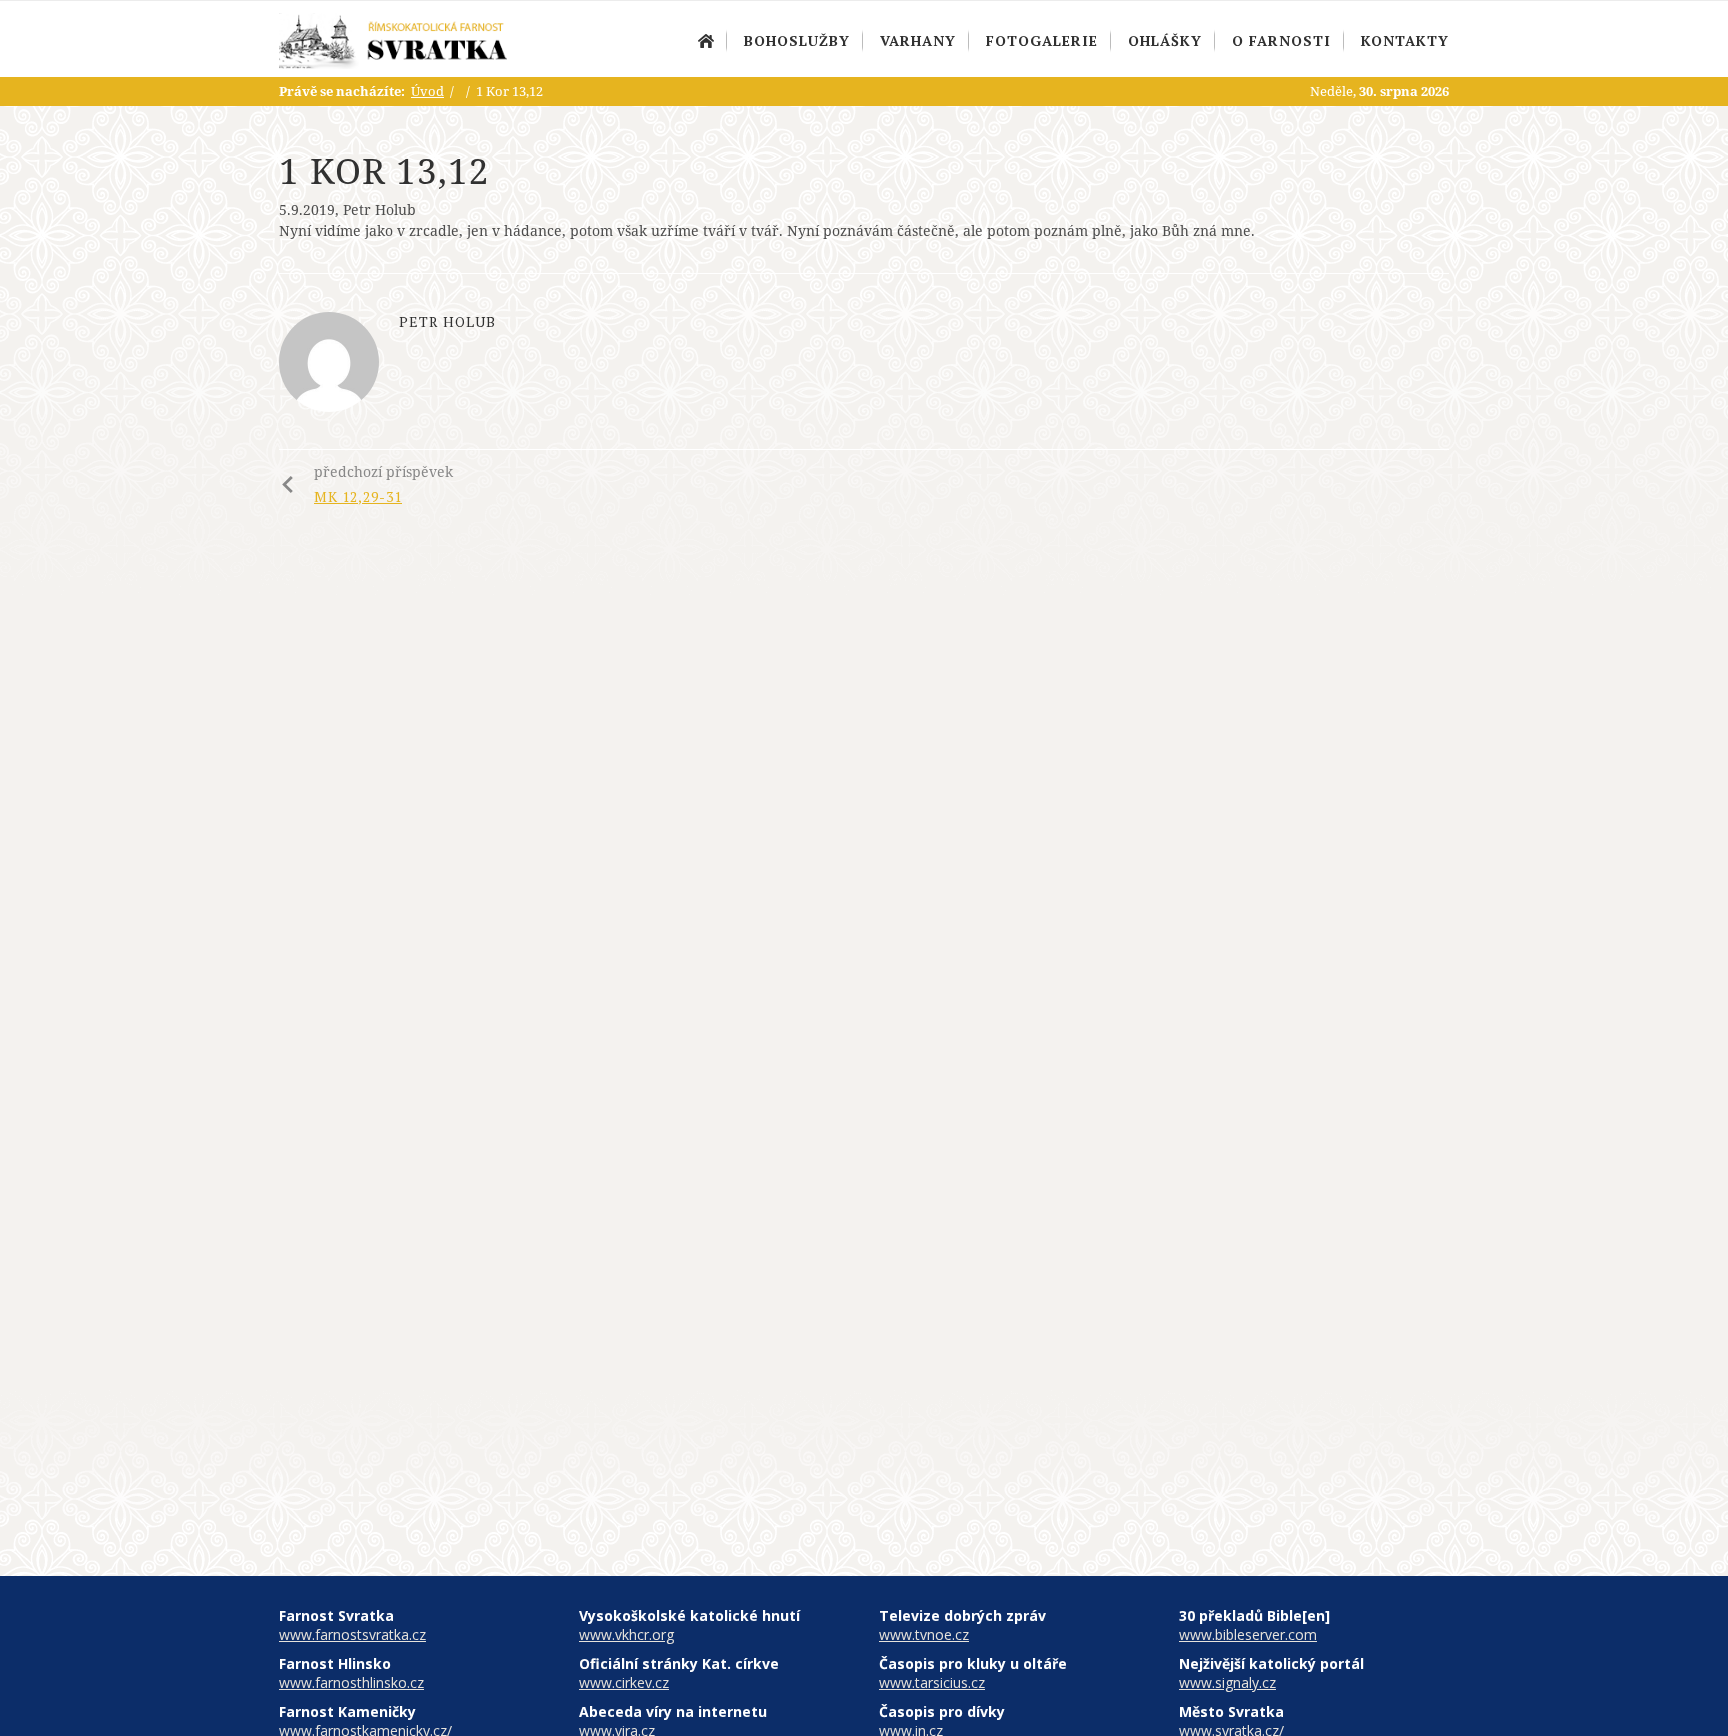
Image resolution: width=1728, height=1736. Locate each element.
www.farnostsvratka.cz (352, 1634)
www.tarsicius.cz (932, 1682)
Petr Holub (379, 209)
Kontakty (1405, 40)
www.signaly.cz (1227, 1682)
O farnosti (1281, 40)
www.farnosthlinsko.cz (351, 1682)
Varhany (918, 40)
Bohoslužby (797, 40)
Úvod (706, 41)
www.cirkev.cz (624, 1682)
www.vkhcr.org (626, 1634)
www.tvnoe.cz (924, 1634)
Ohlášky (1165, 40)
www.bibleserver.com (1248, 1634)
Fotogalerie (1042, 40)
